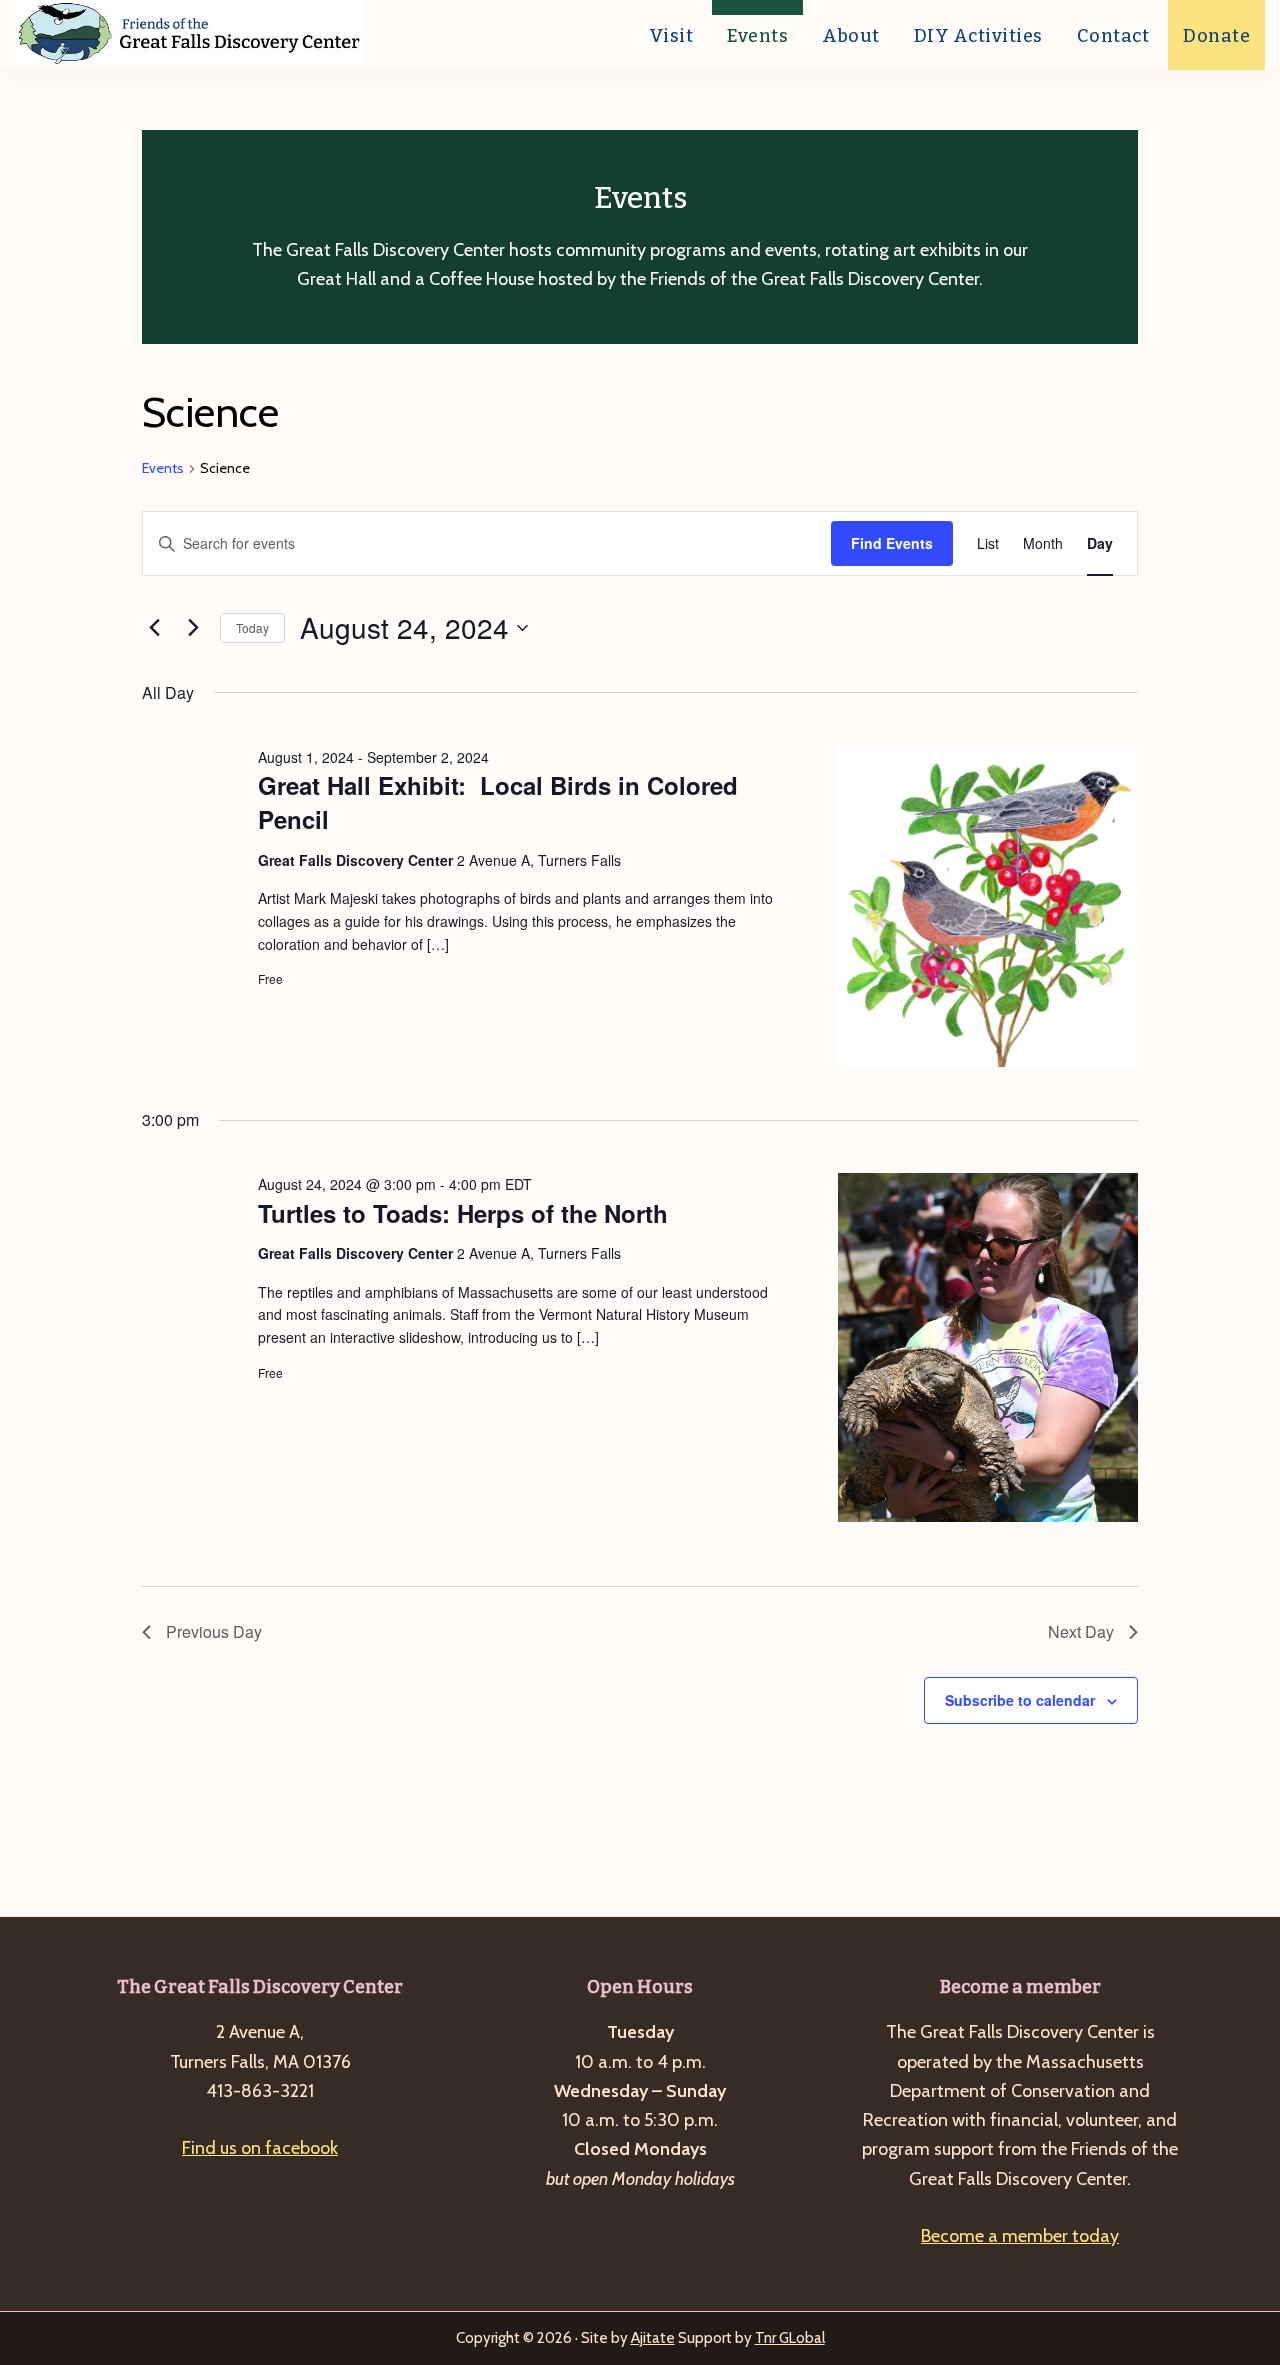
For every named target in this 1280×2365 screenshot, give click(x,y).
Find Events (892, 543)
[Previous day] (154, 628)
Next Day (1081, 1631)
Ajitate (653, 2338)
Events (163, 468)
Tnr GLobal (790, 2338)
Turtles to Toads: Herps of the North (463, 1213)
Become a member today (1020, 2236)
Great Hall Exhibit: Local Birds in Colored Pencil (498, 802)
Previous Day (214, 1631)
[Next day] (193, 628)
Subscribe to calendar (1020, 1700)
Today (252, 627)
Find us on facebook (260, 2148)
